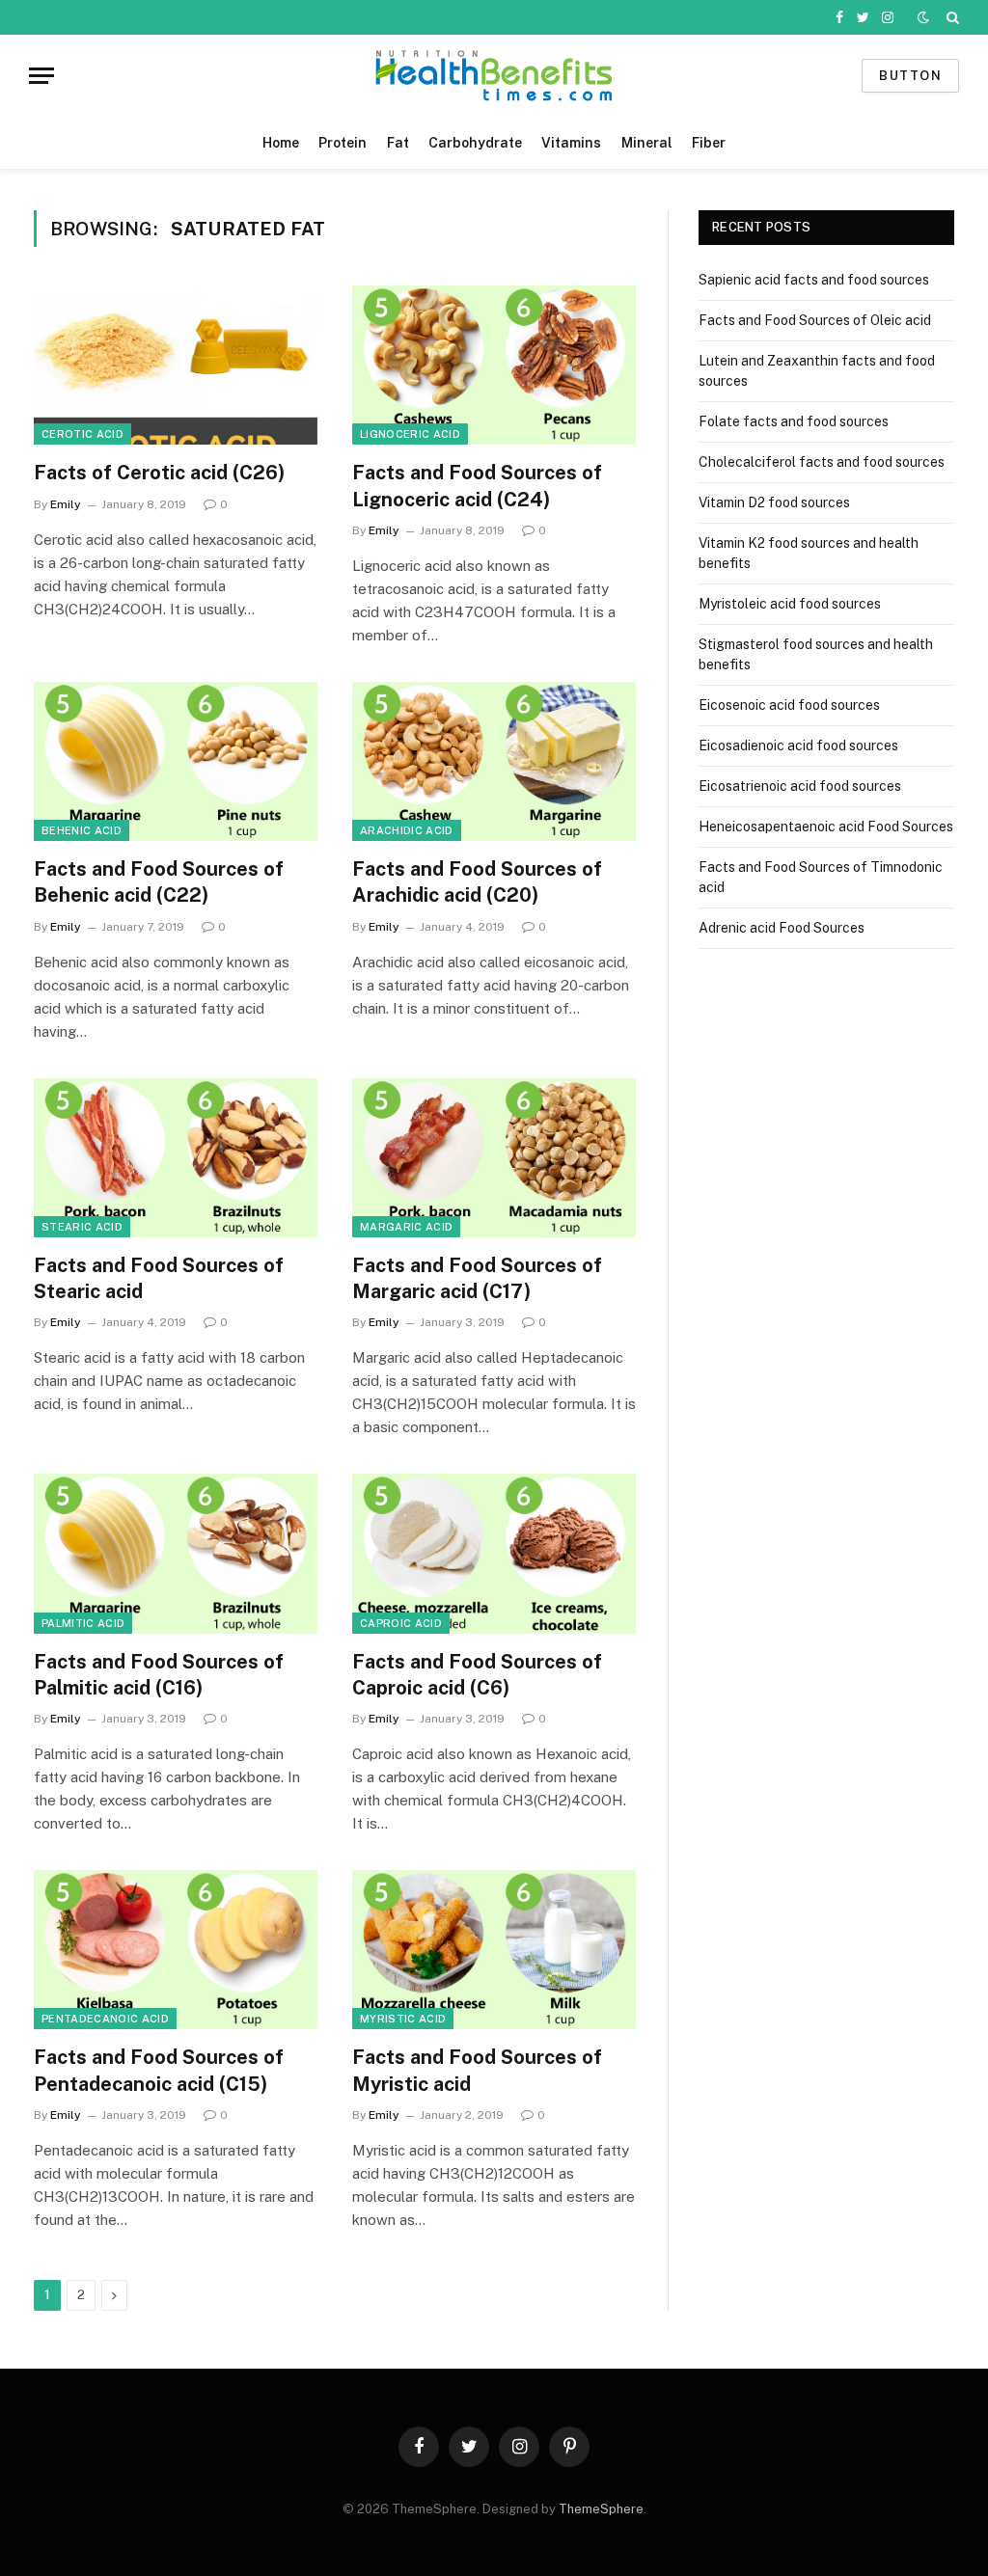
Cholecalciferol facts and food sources (822, 462)
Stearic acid (82, 1227)
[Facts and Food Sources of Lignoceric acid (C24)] (494, 365)
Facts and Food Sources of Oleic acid (815, 320)
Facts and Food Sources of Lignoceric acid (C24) (477, 486)
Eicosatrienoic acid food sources (800, 786)
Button (910, 76)
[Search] (951, 17)
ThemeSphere (601, 2509)
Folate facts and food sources (794, 421)
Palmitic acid (83, 1623)
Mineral (647, 143)
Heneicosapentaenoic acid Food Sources (826, 827)
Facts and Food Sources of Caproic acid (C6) (477, 1675)
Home (281, 143)
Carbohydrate (475, 143)
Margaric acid (406, 1227)
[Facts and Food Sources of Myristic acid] (494, 1950)
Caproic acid (401, 1623)
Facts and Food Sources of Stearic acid (159, 1278)
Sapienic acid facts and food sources (814, 280)
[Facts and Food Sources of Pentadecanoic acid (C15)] (176, 1950)
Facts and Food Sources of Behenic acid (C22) (159, 882)
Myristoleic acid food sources (790, 604)
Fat (398, 143)
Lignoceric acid (410, 434)
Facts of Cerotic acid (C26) (159, 473)
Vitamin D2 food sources (774, 502)
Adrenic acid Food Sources (782, 928)
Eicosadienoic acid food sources (798, 746)
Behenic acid (82, 830)
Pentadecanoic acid (105, 2019)
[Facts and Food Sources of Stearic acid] (176, 1158)
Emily (66, 504)
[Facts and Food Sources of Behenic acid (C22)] (176, 761)
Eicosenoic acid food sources (789, 705)
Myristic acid (403, 2019)
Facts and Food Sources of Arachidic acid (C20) (477, 882)
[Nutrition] (494, 76)
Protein (343, 143)
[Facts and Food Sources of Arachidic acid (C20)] (494, 761)
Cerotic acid (82, 434)
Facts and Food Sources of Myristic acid (477, 2070)
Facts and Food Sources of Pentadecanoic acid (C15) (159, 2070)
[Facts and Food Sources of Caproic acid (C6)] (494, 1553)
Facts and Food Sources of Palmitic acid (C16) (159, 1675)
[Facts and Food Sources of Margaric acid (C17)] (494, 1158)
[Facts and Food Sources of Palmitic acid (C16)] (176, 1553)
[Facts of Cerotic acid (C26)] (176, 365)
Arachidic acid (407, 830)
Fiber (709, 143)
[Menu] (41, 76)
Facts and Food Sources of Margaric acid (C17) (477, 1278)
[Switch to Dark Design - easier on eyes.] (923, 17)
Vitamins (571, 143)
